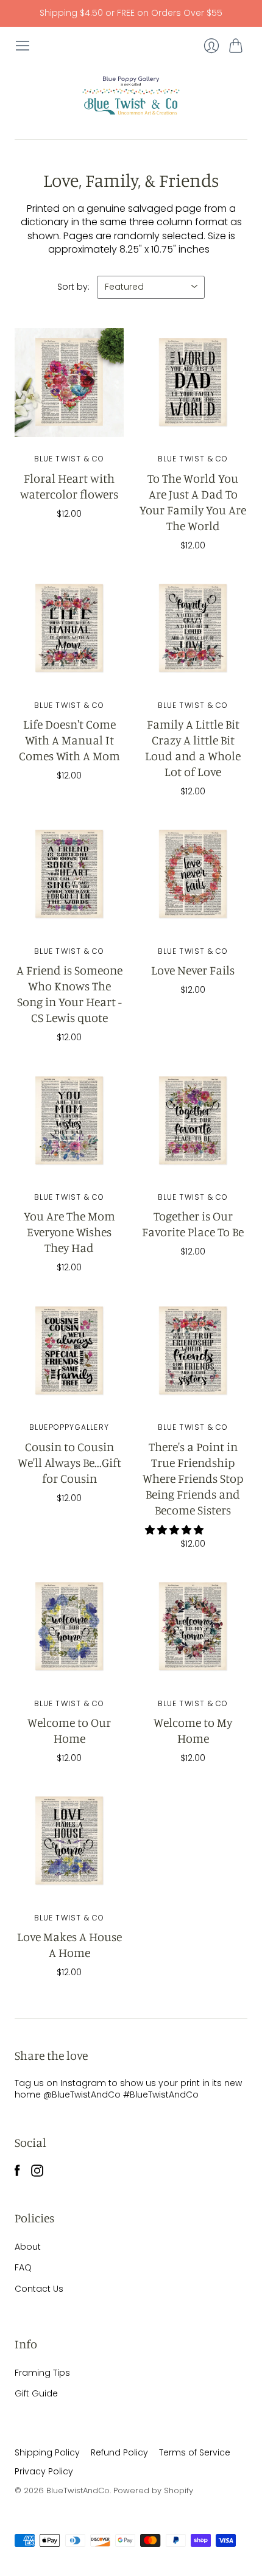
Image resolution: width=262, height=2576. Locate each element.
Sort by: (73, 287)
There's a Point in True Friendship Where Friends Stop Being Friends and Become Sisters (193, 1478)
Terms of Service (195, 2452)
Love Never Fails (193, 970)
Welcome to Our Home (69, 1730)
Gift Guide (36, 2393)
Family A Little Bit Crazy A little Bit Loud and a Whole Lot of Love (193, 748)
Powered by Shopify (153, 2490)
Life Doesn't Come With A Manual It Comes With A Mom (69, 740)
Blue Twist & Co (69, 459)
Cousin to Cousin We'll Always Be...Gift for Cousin (69, 1462)
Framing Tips (42, 2373)
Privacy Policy (44, 2471)
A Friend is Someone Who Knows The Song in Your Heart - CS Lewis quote (69, 994)
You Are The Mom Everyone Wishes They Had (69, 1232)
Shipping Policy (47, 2452)
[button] (175, 1530)
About (28, 2247)
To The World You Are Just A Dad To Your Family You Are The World (193, 502)
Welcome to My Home (193, 1730)
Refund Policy (119, 2452)
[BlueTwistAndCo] (131, 96)
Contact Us (39, 2289)
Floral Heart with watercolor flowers (69, 486)
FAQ (23, 2267)
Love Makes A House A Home (69, 1944)
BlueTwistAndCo (78, 2490)
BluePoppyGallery (69, 1427)
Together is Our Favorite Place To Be (193, 1224)
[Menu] (23, 46)
